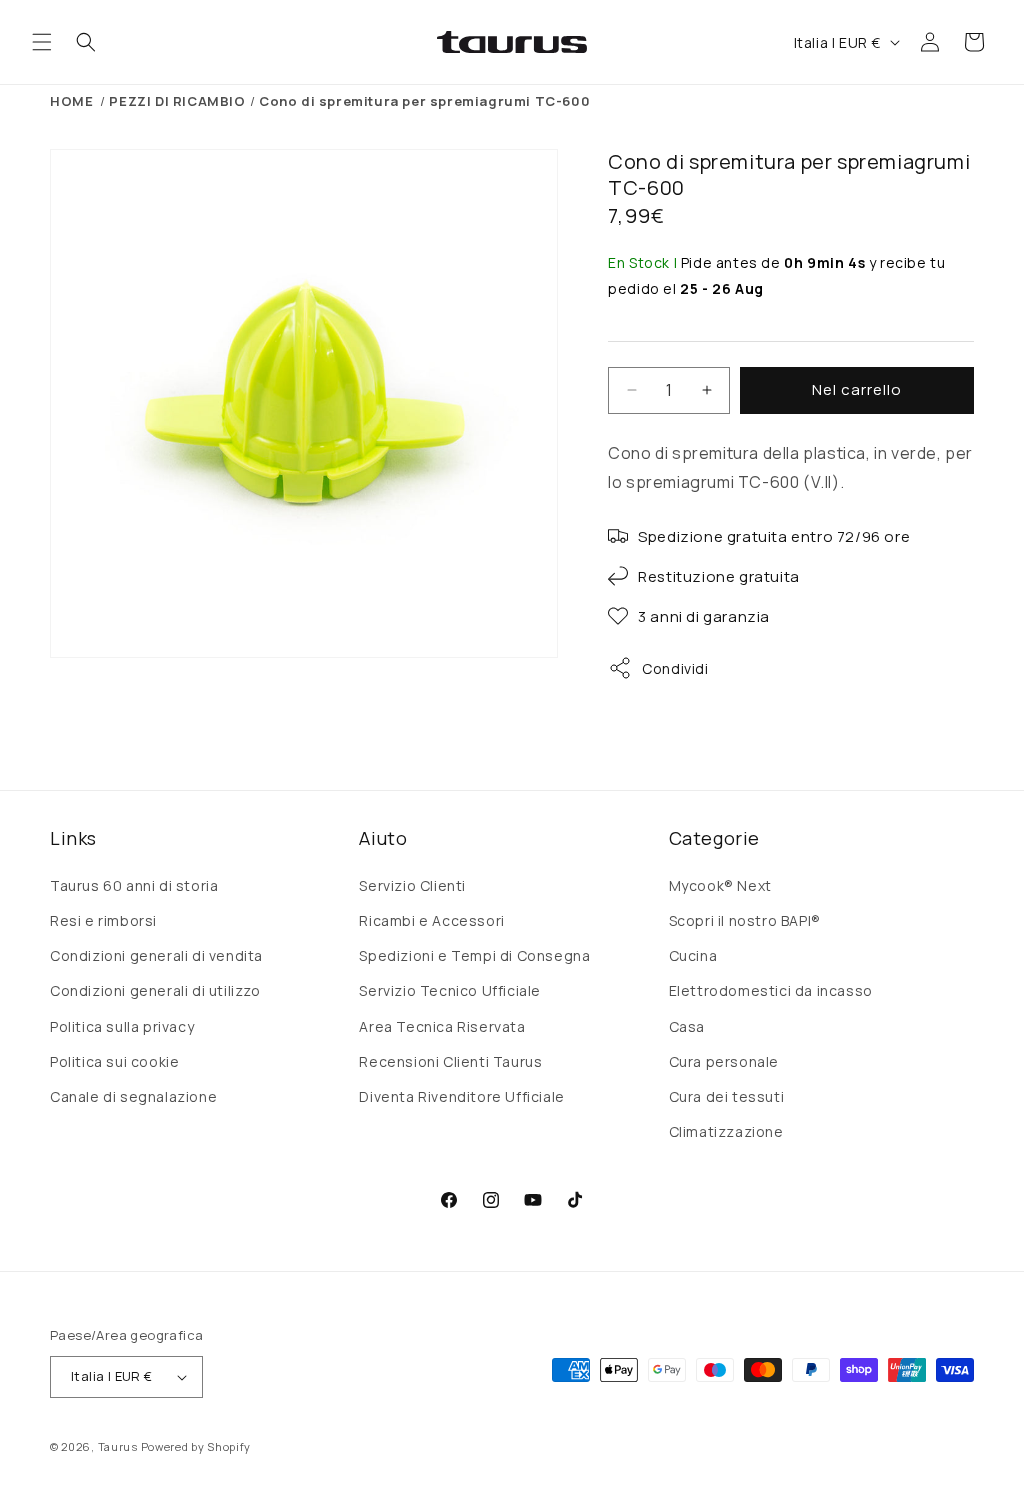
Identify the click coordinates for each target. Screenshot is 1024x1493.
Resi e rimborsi (103, 920)
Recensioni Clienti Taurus (450, 1061)
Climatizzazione (726, 1131)
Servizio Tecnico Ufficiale (450, 990)
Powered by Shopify (196, 1446)
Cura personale (724, 1061)
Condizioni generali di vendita (156, 955)
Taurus (118, 1446)
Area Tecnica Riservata (442, 1026)
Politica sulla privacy (122, 1026)
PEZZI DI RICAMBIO (177, 101)
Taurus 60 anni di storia (134, 885)
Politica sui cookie (114, 1061)
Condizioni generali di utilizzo (155, 990)
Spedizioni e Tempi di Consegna (474, 955)
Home (71, 101)
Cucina (693, 955)
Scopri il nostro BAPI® (745, 920)
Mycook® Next (720, 885)
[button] (42, 42)
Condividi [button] (675, 668)
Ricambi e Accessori (431, 920)
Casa (687, 1026)
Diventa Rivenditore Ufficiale (461, 1096)
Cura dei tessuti (727, 1096)
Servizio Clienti (412, 885)
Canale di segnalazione (133, 1096)
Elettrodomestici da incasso (771, 990)
